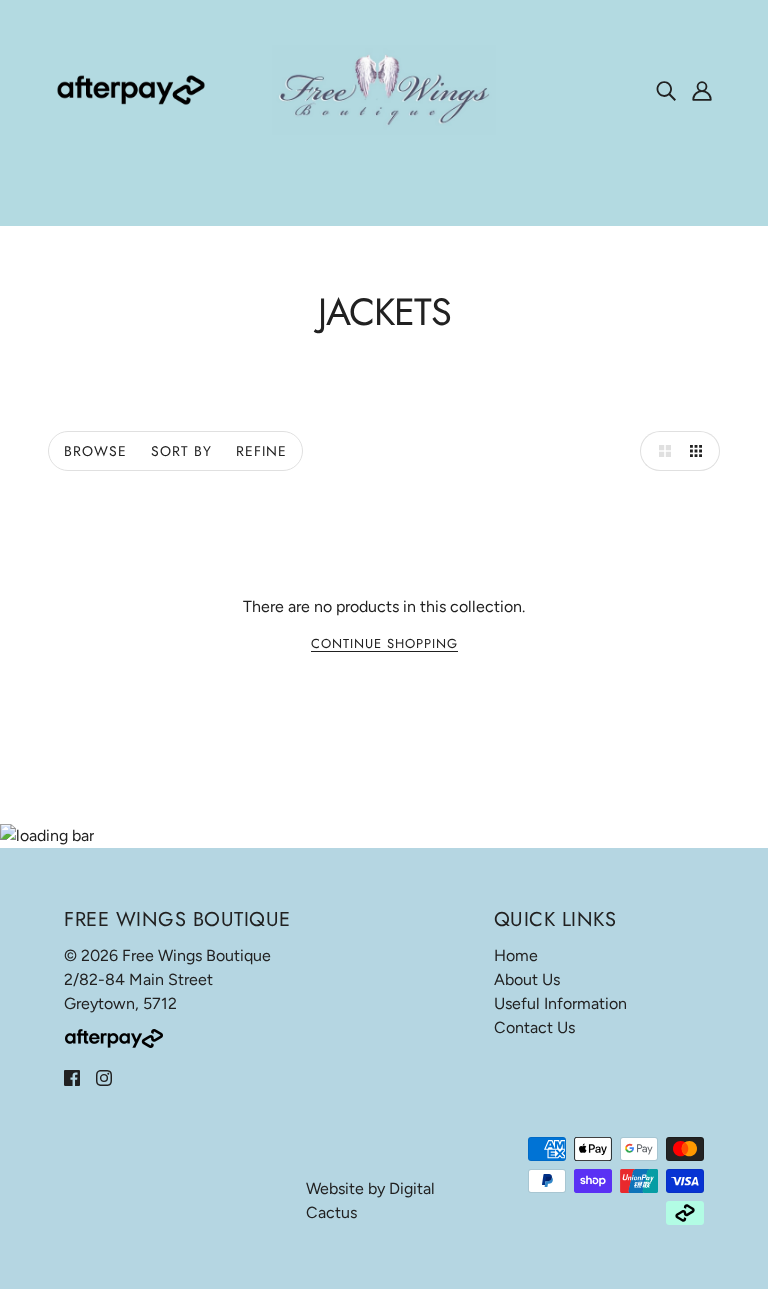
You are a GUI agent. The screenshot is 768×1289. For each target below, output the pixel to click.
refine (261, 451)
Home (516, 955)
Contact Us (534, 1027)
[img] (666, 90)
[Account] (702, 90)
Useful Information (560, 1003)
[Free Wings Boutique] (384, 88)
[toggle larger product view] (660, 451)
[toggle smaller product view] (700, 451)
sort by (181, 451)
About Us (527, 979)
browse (95, 451)
